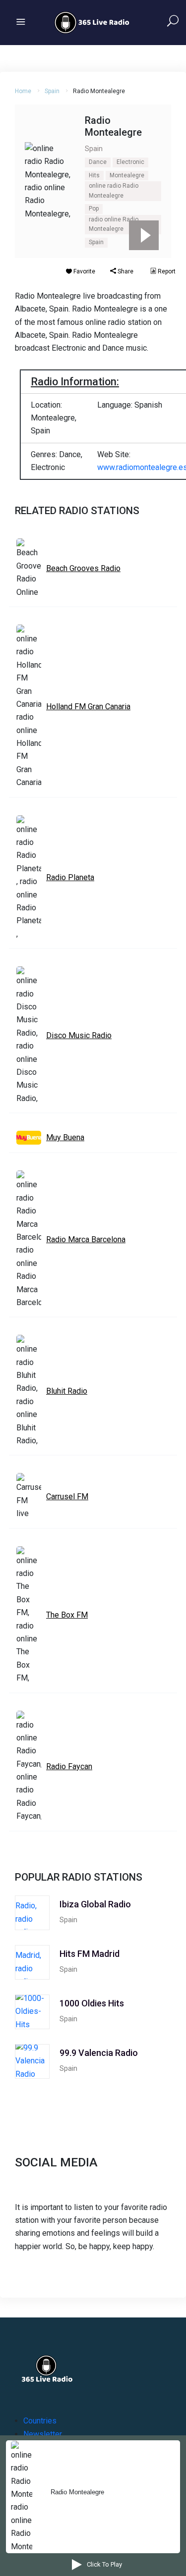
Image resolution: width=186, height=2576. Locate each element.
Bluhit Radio (67, 1391)
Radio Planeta (70, 877)
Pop (94, 209)
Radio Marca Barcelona (86, 1239)
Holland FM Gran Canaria (88, 707)
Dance (98, 162)
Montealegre (127, 175)
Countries (40, 2421)
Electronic (130, 162)
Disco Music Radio (79, 1035)
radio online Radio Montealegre (114, 224)
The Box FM (67, 1615)
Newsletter (43, 2434)
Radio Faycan (69, 1766)
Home (23, 91)
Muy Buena (65, 1137)
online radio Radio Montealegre (114, 191)
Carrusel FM (67, 1497)
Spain (52, 91)
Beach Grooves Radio (83, 568)
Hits (94, 175)
